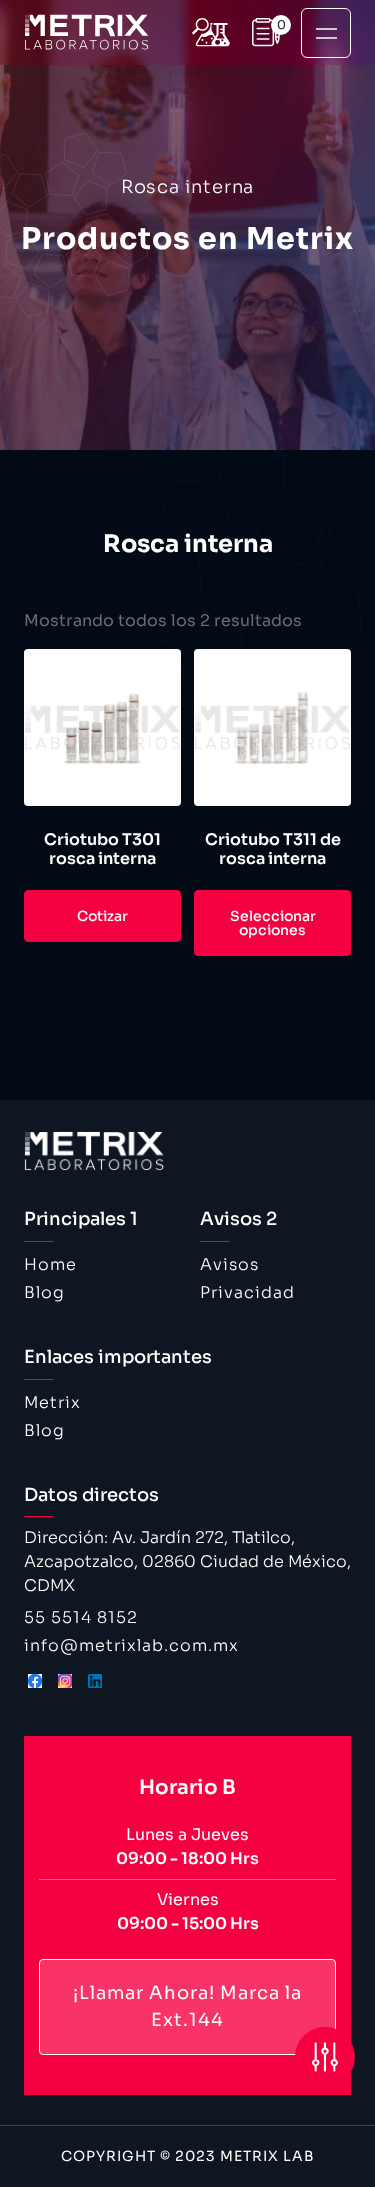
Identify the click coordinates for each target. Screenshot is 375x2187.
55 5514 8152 (81, 1617)
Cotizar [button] (102, 916)
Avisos (229, 1264)
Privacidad (247, 1292)
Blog (44, 1292)
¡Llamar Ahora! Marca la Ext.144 (187, 2006)
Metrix (52, 1402)
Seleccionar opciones (273, 923)
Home (50, 1264)
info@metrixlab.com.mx (131, 1645)
